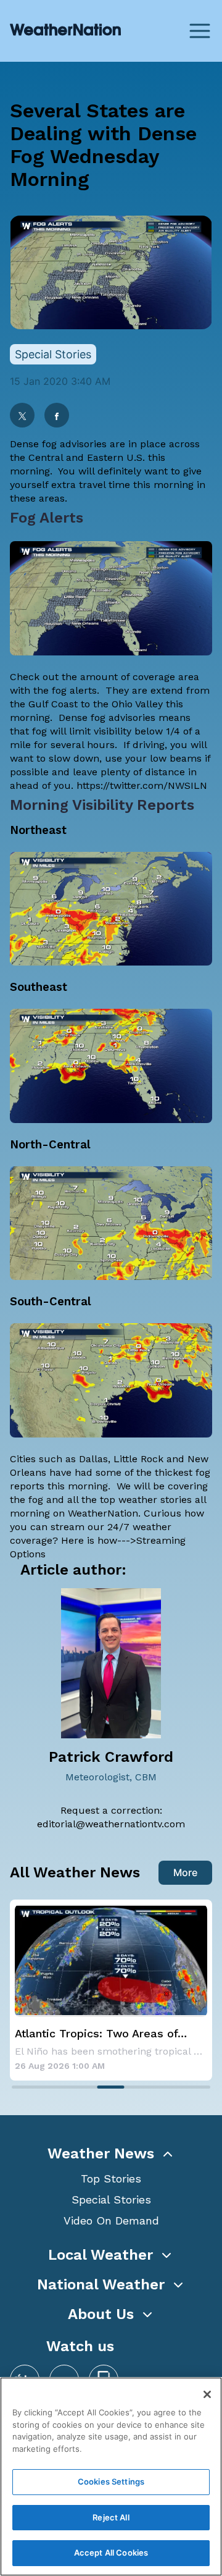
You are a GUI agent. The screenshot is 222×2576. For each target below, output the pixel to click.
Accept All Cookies (111, 2553)
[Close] (207, 2394)
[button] (111, 2153)
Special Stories (111, 2199)
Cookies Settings (111, 2481)
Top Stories (111, 2178)
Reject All (111, 2517)
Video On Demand (111, 2220)
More (185, 1872)
